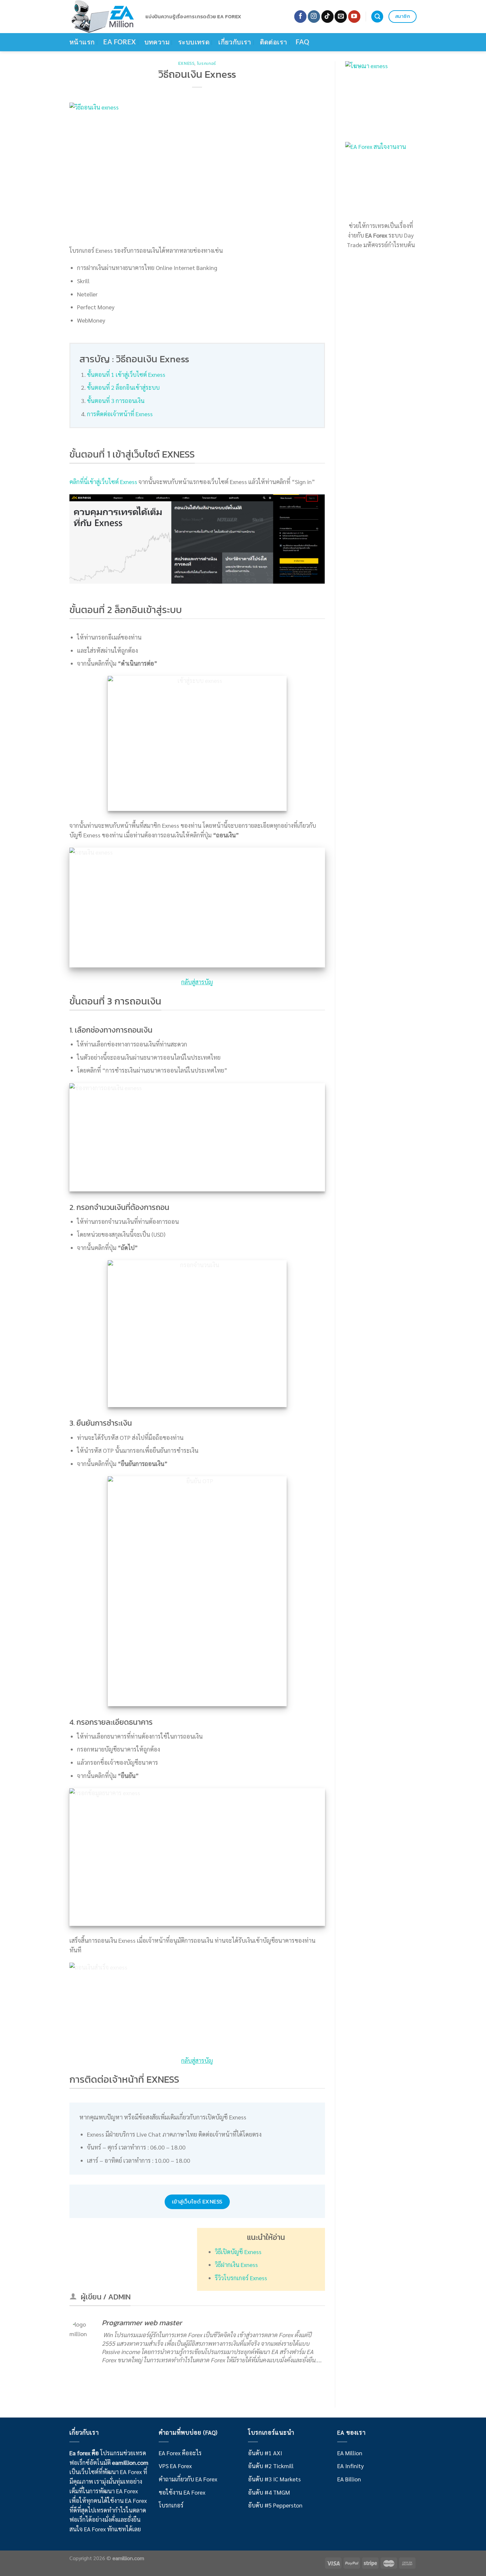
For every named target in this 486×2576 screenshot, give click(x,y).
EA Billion (349, 2479)
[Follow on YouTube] (354, 17)
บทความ (157, 42)
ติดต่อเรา (274, 42)
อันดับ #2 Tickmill (271, 2466)
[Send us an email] (341, 17)
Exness (186, 63)
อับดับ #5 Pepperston (275, 2505)
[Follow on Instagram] (314, 17)
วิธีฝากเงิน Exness (236, 2265)
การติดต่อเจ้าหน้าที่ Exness (120, 414)
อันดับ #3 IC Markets (274, 2479)
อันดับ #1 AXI (265, 2453)
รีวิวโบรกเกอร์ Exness (241, 2278)
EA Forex (119, 42)
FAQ (302, 42)
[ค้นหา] (377, 17)
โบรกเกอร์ (207, 63)
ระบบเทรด (194, 42)
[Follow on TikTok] (327, 17)
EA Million (350, 2453)
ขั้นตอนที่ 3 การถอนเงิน (116, 400)
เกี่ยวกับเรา (235, 42)
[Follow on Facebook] (300, 17)
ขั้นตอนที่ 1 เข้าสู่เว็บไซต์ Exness (126, 374)
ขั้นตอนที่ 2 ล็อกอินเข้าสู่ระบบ (123, 387)
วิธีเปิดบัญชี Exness (238, 2252)
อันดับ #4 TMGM (269, 2492)
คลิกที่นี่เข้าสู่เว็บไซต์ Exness (103, 482)
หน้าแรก (82, 42)
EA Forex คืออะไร (180, 2453)
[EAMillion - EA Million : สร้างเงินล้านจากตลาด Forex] (102, 17)
